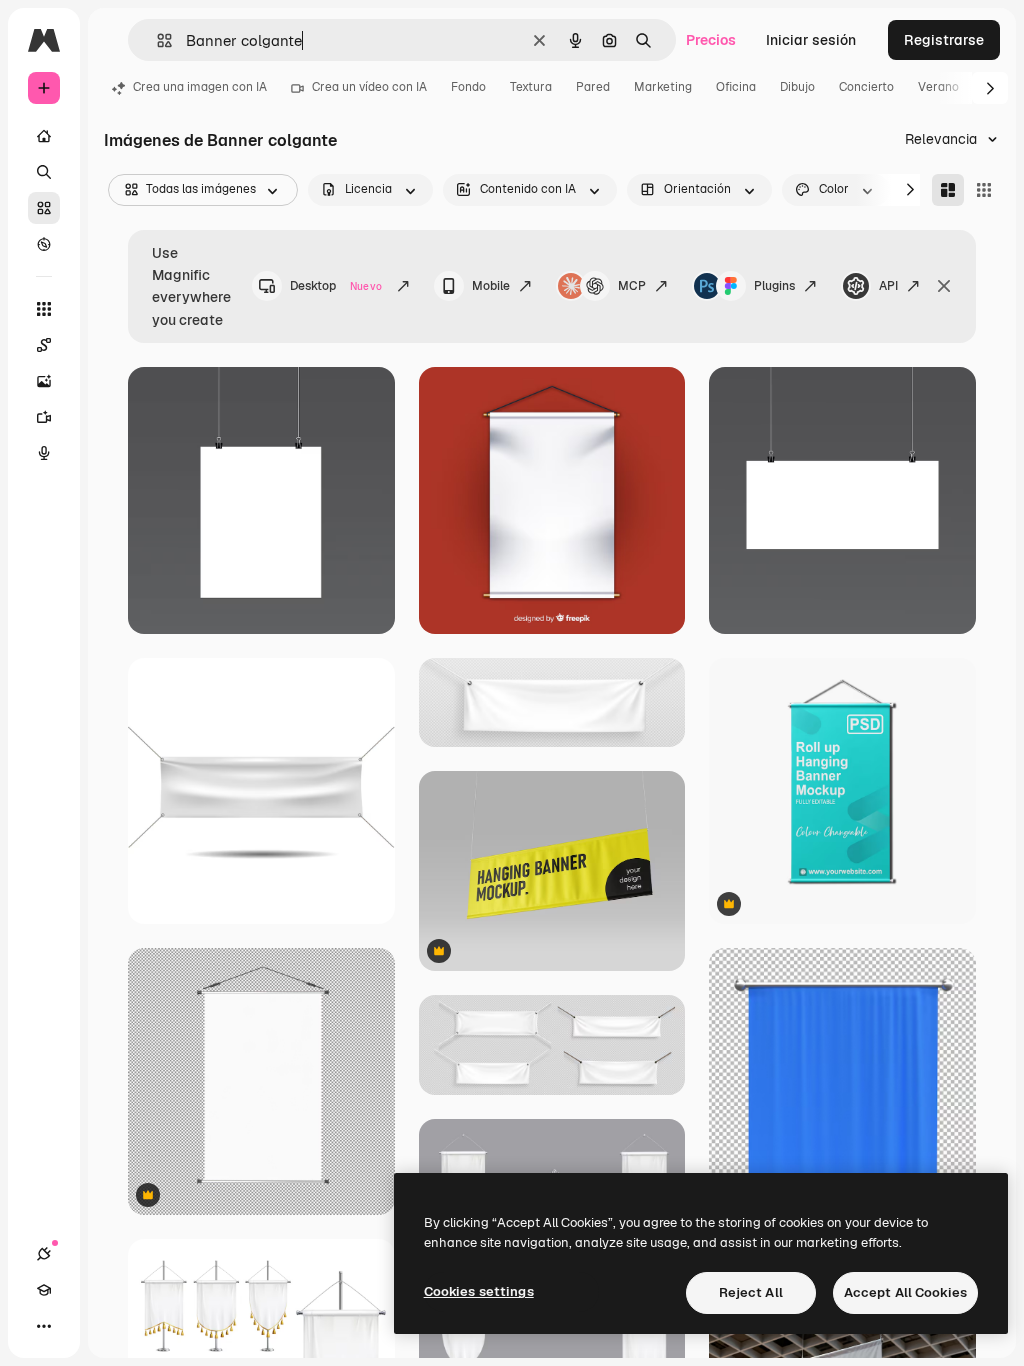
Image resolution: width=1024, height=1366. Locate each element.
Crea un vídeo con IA (369, 87)
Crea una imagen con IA (200, 87)
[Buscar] (44, 172)
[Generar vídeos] (44, 417)
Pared (593, 87)
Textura (531, 87)
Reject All (751, 1292)
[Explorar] (44, 244)
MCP (632, 286)
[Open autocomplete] (156, 40)
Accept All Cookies (905, 1292)
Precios (711, 40)
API (888, 286)
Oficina (736, 87)
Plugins (774, 286)
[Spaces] (44, 345)
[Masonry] (948, 190)
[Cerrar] (944, 286)
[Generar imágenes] (44, 381)
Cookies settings (479, 1291)
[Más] (44, 1326)
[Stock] (44, 208)
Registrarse (944, 40)
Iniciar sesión (811, 40)
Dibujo (797, 87)
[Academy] (44, 1290)
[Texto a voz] (44, 453)
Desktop (336, 286)
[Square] (984, 190)
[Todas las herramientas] (44, 309)
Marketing (663, 87)
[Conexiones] (44, 1254)
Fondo (468, 87)
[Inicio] (44, 136)
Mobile (491, 286)
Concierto (866, 87)
